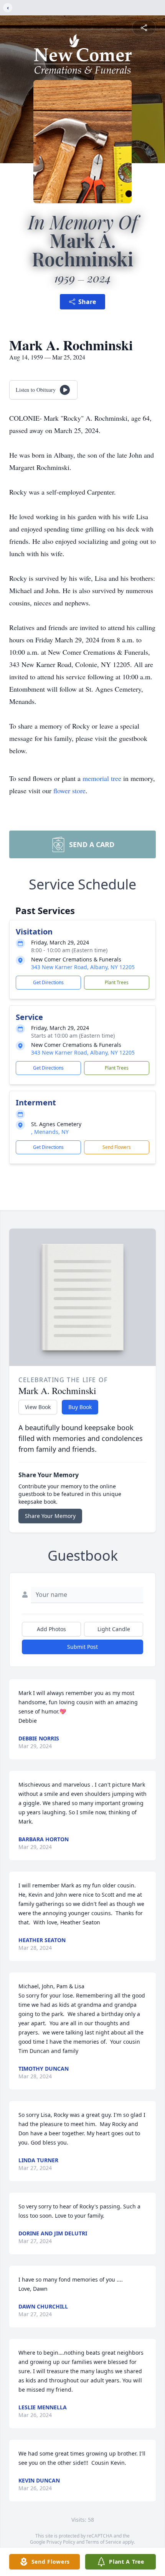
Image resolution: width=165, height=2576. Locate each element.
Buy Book (80, 1407)
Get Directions (48, 982)
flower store (69, 791)
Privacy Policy (61, 2542)
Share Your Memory (50, 1516)
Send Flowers (117, 1147)
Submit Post (82, 1647)
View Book (38, 1407)
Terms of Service (103, 2542)
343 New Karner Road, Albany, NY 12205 (83, 967)
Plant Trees (117, 982)
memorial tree (102, 778)
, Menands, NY (50, 1132)
